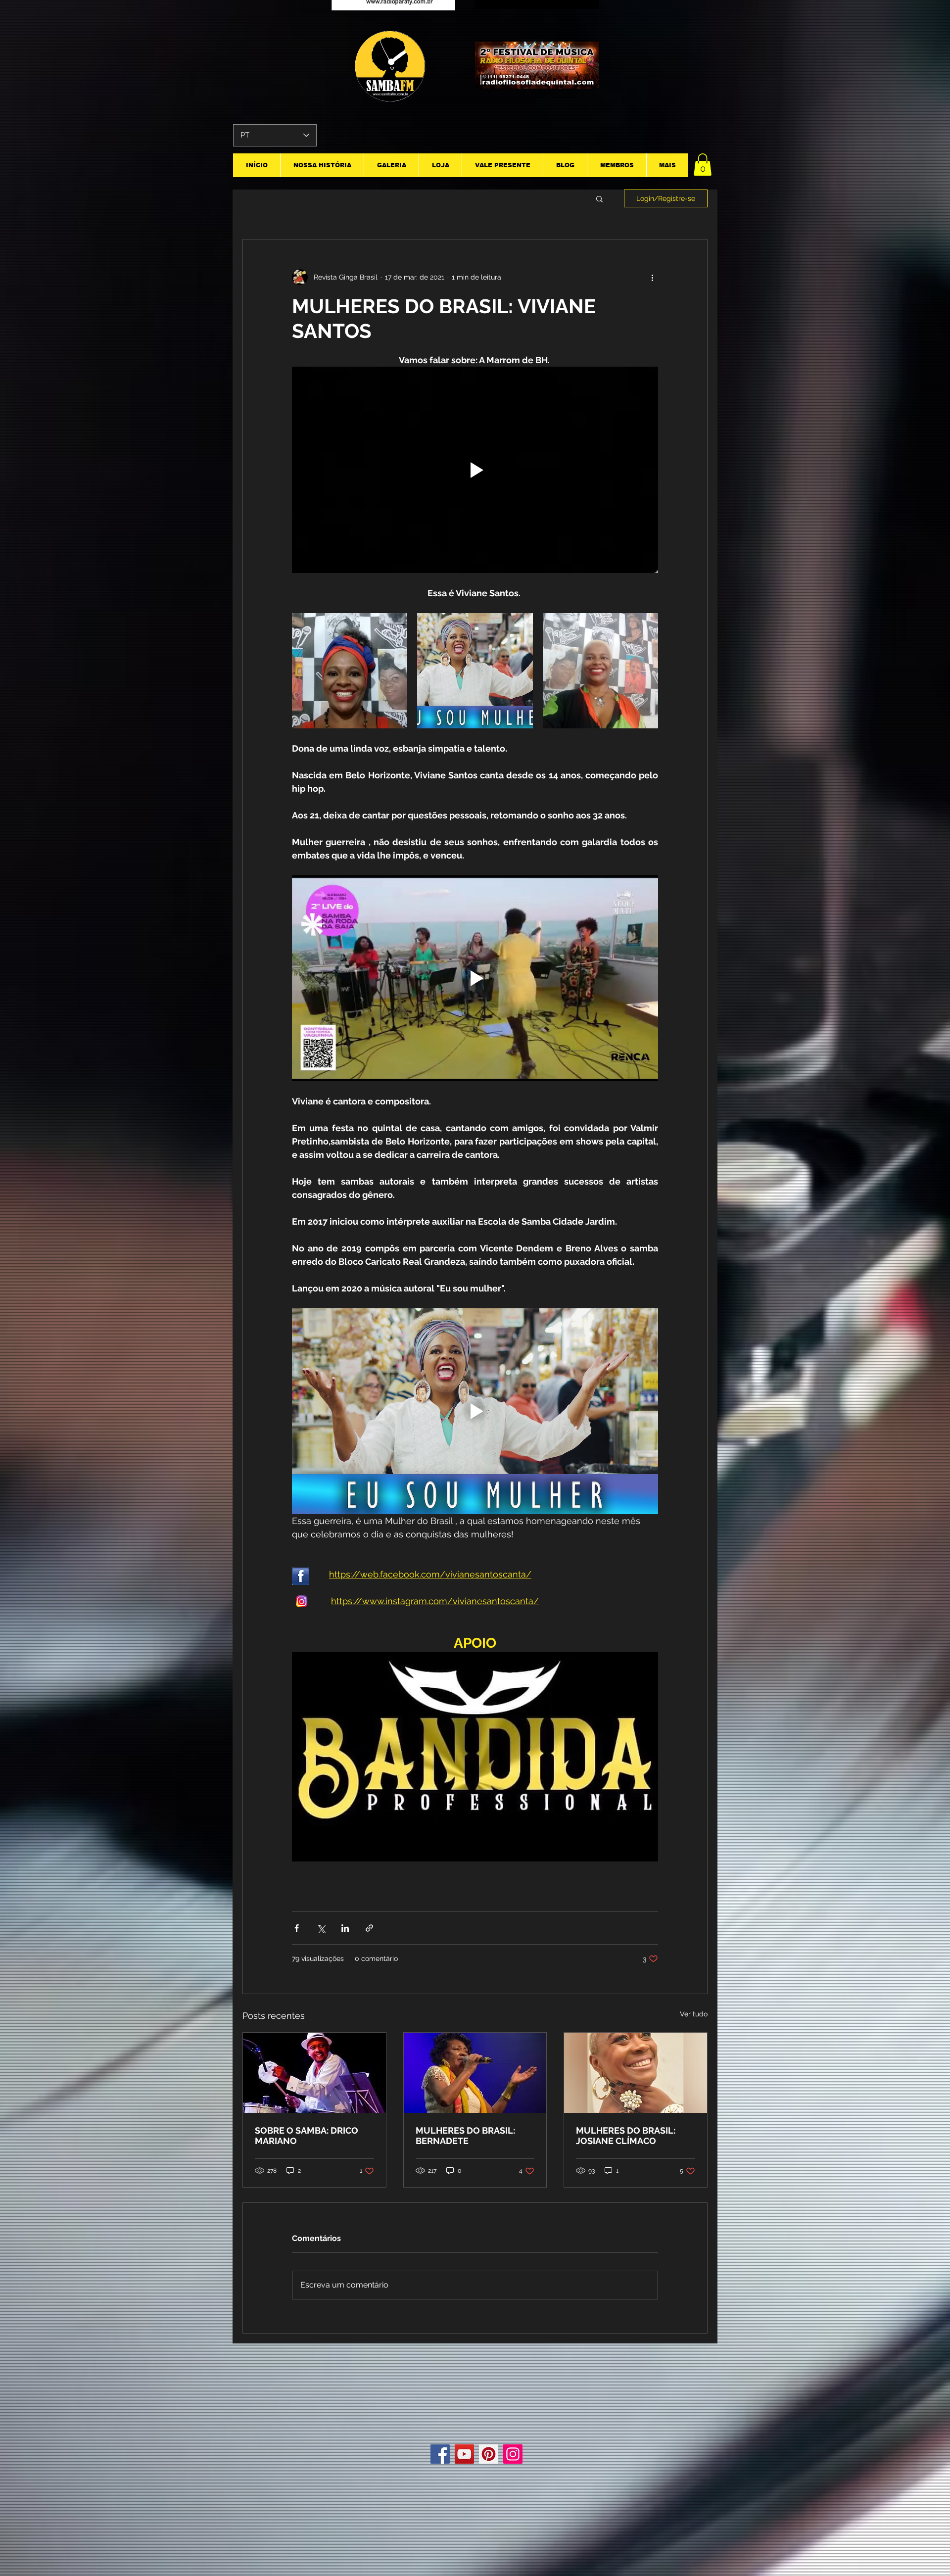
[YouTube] (464, 2454)
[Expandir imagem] (350, 671)
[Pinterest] (489, 2454)
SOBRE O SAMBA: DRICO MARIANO (307, 2136)
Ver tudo (694, 2014)
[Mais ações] (652, 277)
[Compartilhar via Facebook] (297, 1928)
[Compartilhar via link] (369, 1928)
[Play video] (475, 470)
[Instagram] (513, 2454)
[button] (703, 165)
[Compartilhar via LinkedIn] (345, 1928)
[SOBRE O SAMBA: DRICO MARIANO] (314, 2073)
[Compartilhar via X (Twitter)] (321, 1928)
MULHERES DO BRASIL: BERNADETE (465, 2136)
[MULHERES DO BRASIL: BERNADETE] (475, 2073)
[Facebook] (440, 2454)
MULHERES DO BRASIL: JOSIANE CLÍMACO (626, 2136)
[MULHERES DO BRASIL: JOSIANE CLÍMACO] (636, 2073)
